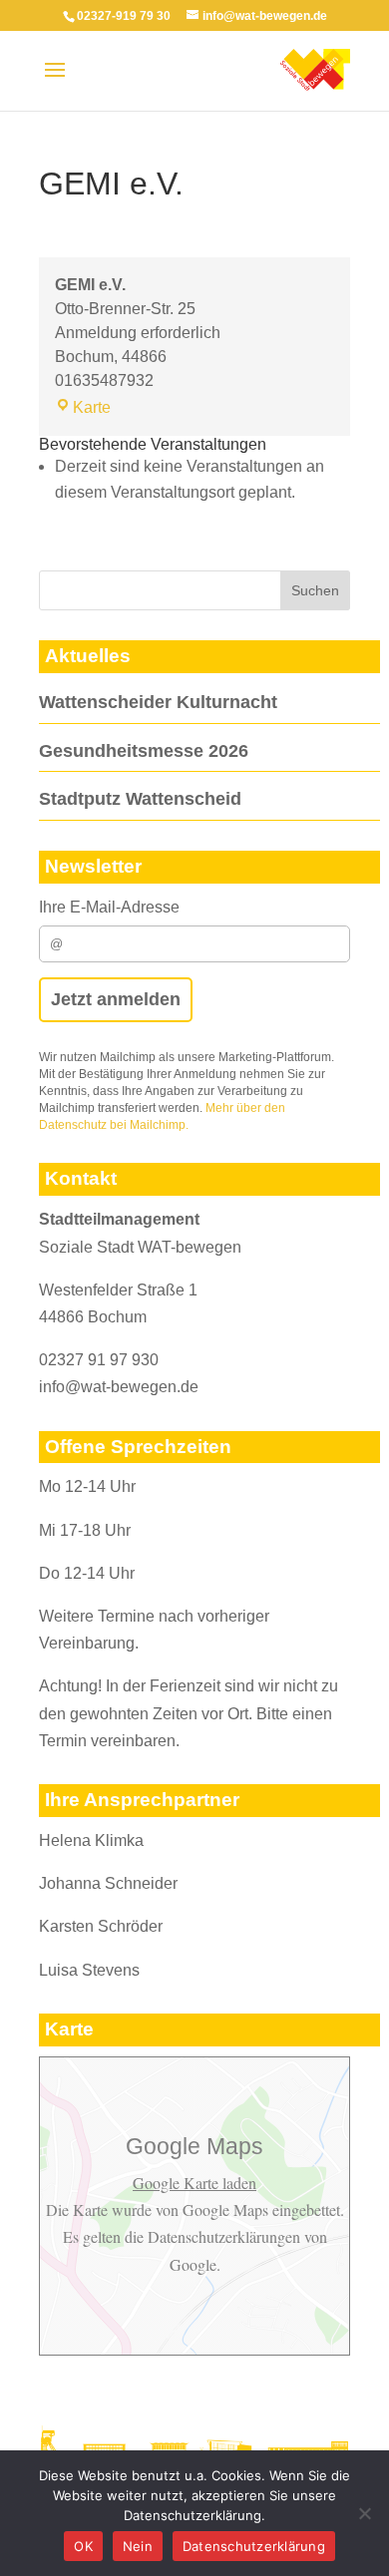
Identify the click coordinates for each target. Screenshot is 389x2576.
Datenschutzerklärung (254, 2546)
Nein (138, 2546)
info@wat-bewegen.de (119, 1387)
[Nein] (364, 2513)
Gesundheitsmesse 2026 (144, 751)
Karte (92, 407)
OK (83, 2546)
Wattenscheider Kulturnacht (158, 702)
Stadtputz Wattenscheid (140, 799)
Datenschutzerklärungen (224, 2236)
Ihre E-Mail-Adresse (109, 907)
